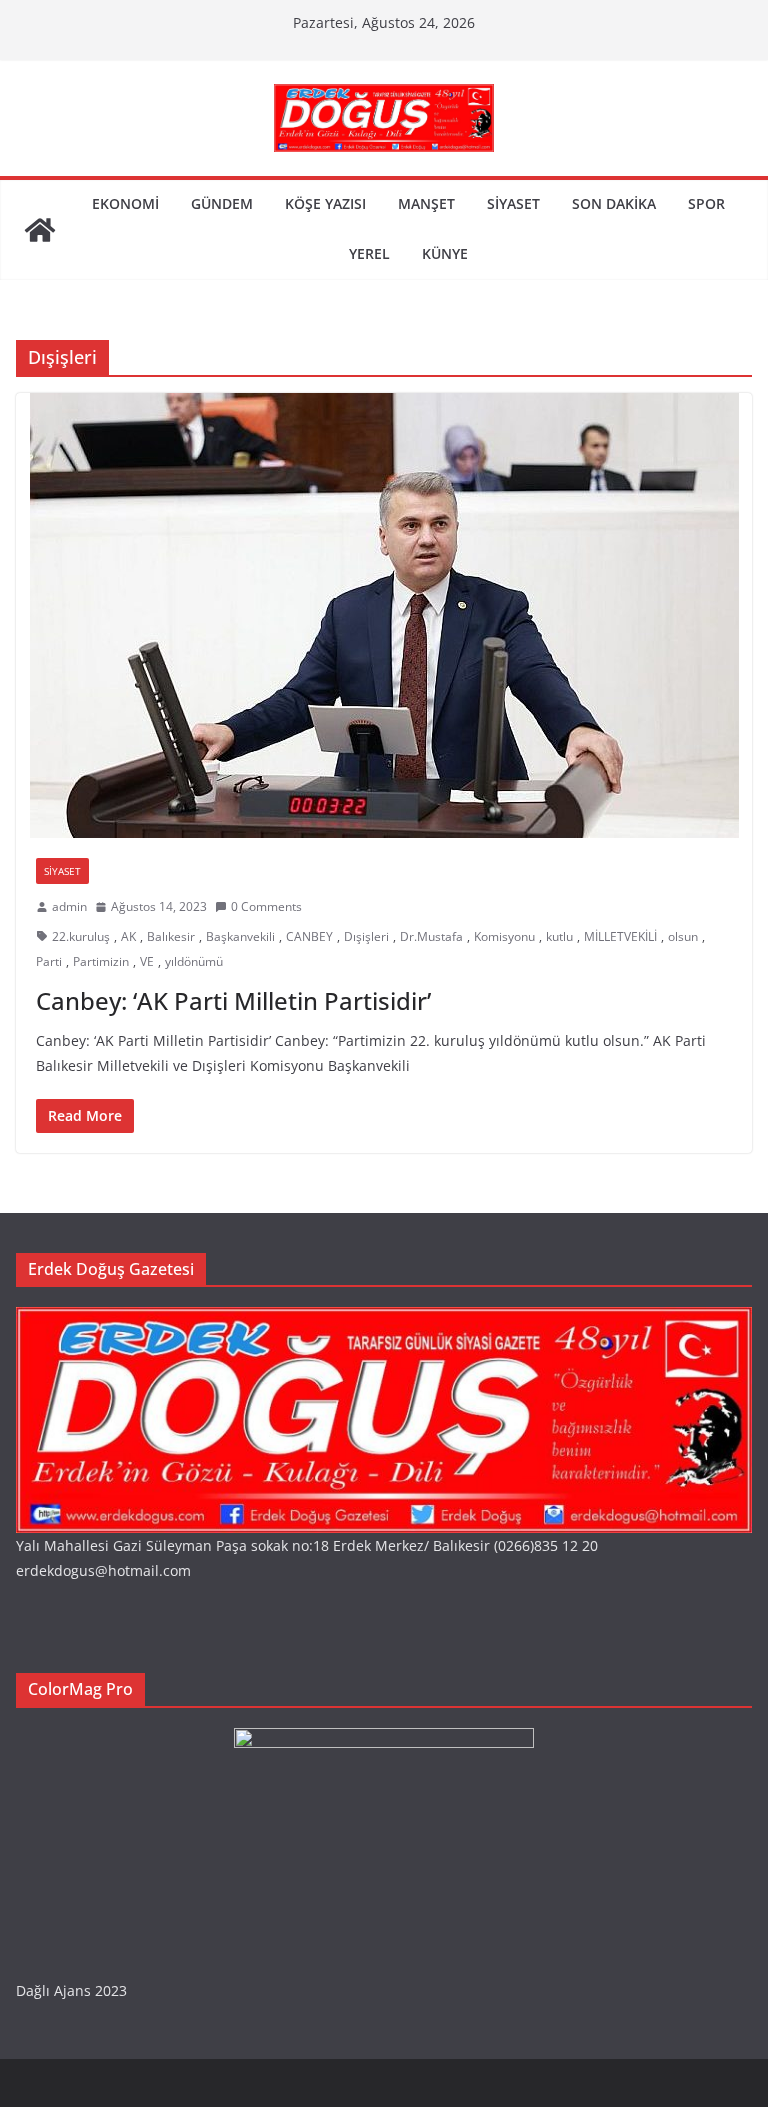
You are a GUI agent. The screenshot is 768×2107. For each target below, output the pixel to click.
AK (128, 936)
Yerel (369, 253)
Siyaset (513, 203)
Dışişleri (366, 936)
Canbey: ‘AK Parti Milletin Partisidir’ (233, 1000)
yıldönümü (194, 961)
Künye (445, 253)
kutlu (559, 936)
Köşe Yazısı (325, 203)
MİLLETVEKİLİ (620, 936)
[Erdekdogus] (384, 1319)
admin (69, 906)
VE (147, 961)
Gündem (222, 203)
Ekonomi (125, 203)
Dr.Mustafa (431, 936)
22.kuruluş (81, 936)
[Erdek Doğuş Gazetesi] (40, 230)
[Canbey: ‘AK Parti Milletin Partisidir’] (384, 615)
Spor (706, 203)
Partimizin (101, 961)
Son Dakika (614, 203)
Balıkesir (171, 936)
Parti (49, 961)
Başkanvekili (240, 936)
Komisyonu (504, 936)
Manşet (426, 203)
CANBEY (309, 936)
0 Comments (266, 906)
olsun (683, 936)
